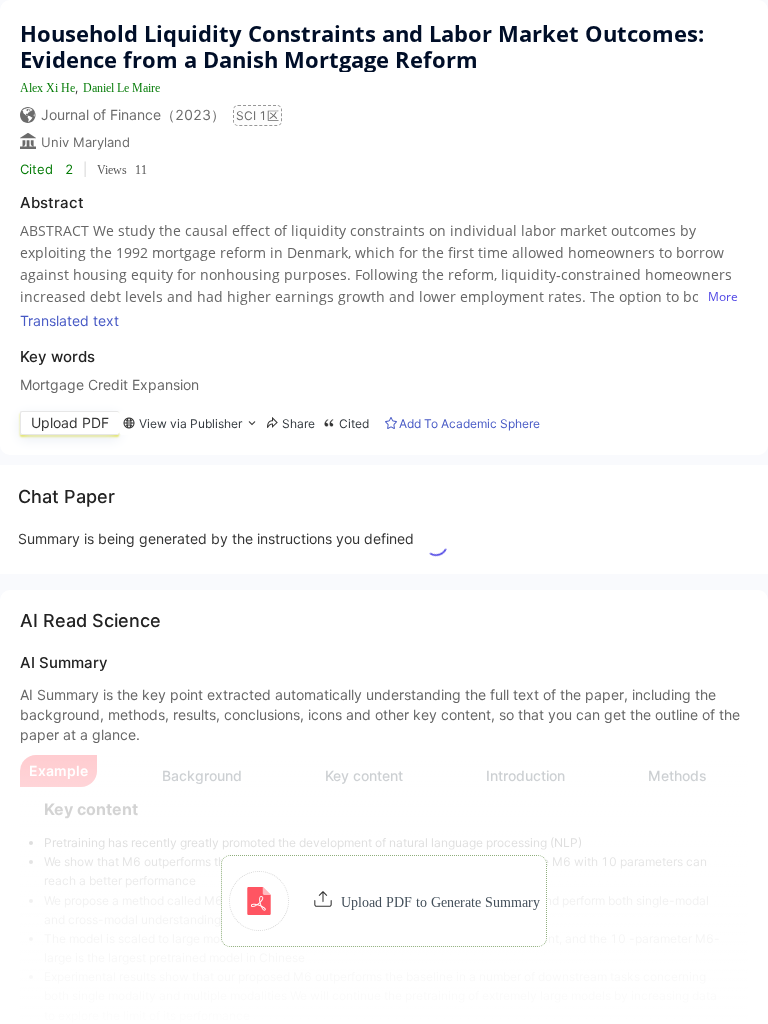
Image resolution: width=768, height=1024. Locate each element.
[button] (384, 901)
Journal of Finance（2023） (133, 114)
